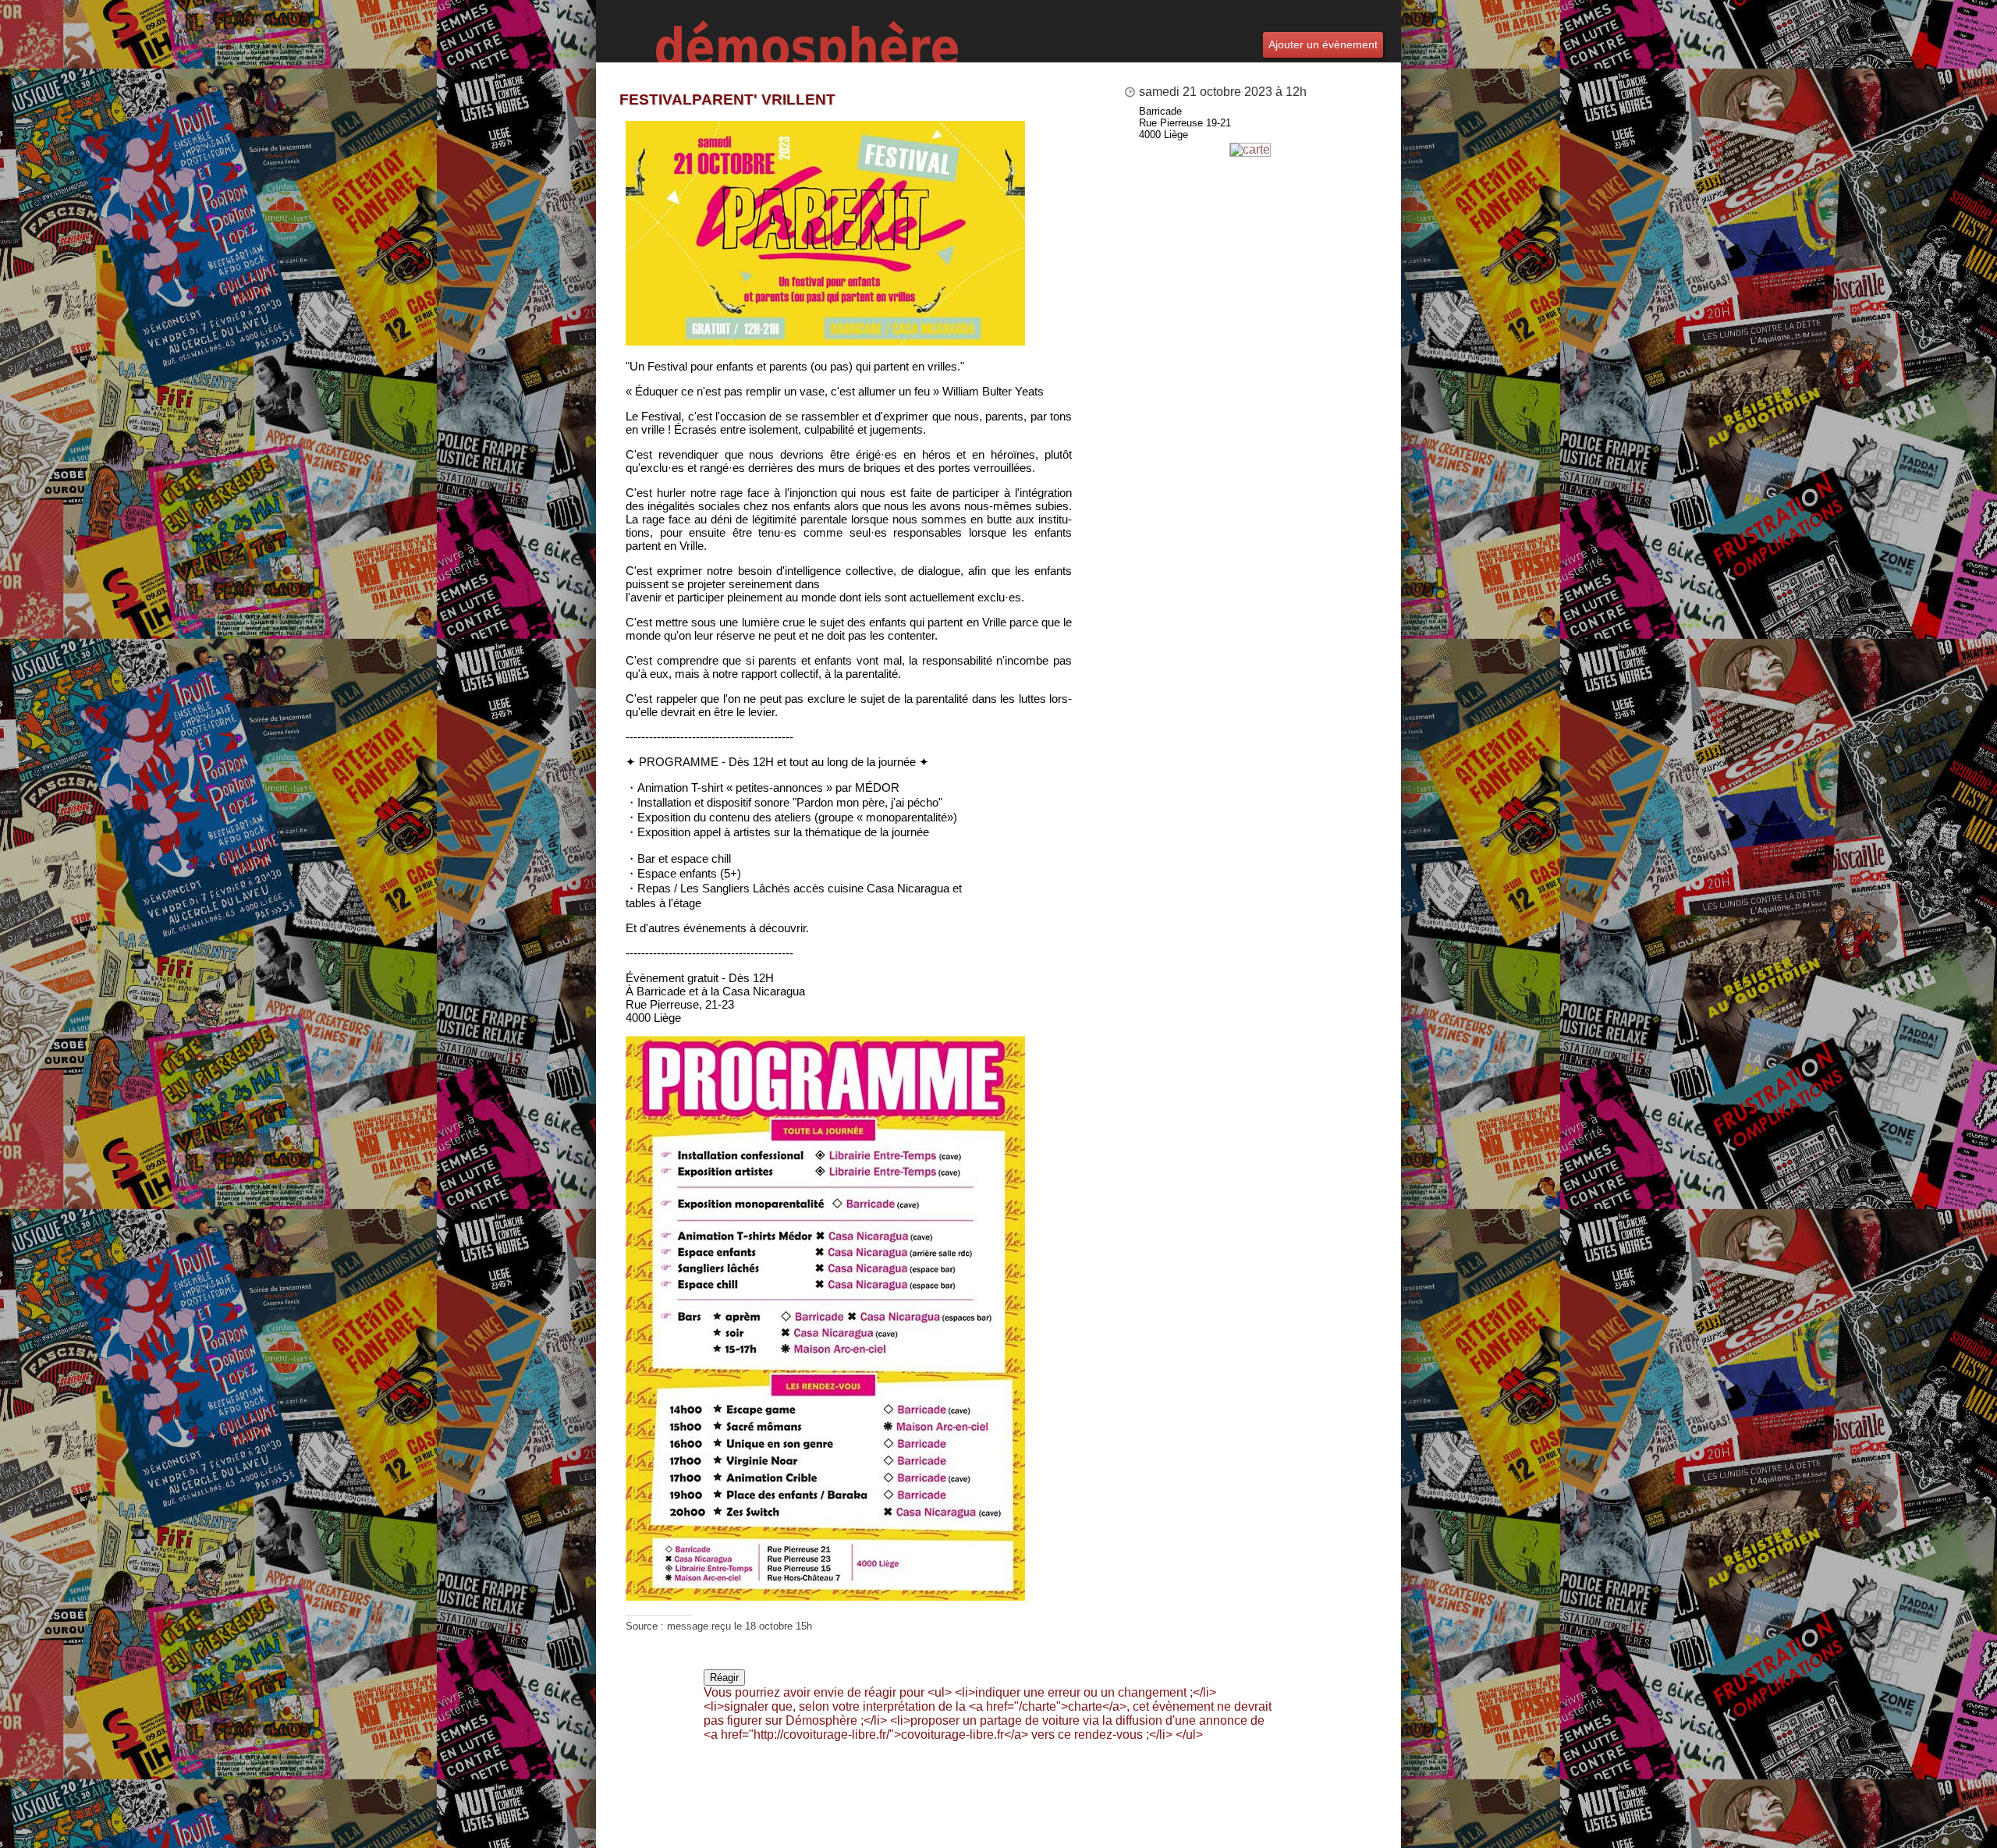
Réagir (724, 1678)
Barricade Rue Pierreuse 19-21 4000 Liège (1185, 123)
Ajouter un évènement (1323, 44)
